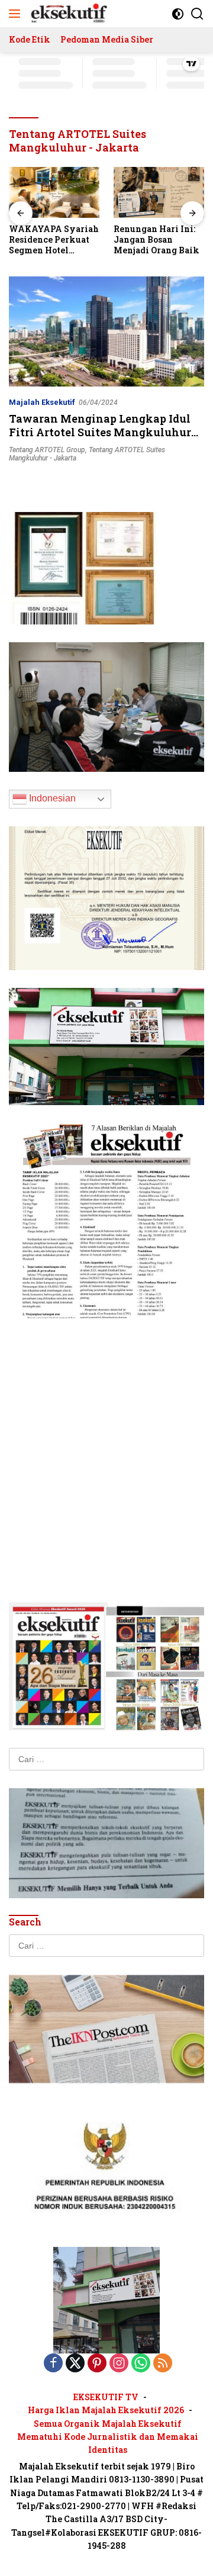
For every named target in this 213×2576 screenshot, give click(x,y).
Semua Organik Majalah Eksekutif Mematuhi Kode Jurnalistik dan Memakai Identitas (108, 2437)
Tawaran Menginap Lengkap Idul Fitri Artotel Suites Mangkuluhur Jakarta (100, 432)
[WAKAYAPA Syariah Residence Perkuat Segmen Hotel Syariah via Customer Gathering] (54, 192)
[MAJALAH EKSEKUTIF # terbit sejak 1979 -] (106, 2299)
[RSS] (163, 2364)
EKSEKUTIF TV (106, 2397)
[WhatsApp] (141, 2364)
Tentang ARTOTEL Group (47, 450)
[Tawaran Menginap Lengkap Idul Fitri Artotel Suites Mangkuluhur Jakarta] (106, 331)
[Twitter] (75, 2364)
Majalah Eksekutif (42, 402)
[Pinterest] (97, 2364)
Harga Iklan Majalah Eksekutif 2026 (106, 2410)
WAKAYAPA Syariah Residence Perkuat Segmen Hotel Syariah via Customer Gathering (54, 240)
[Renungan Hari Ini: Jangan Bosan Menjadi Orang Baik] (159, 192)
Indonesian (51, 798)
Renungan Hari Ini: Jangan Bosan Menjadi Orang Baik (156, 240)
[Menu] (17, 14)
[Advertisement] (106, 1442)
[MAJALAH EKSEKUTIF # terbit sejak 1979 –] (68, 14)
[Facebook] (53, 2364)
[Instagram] (119, 2364)
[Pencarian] (197, 14)
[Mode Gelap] (178, 14)
